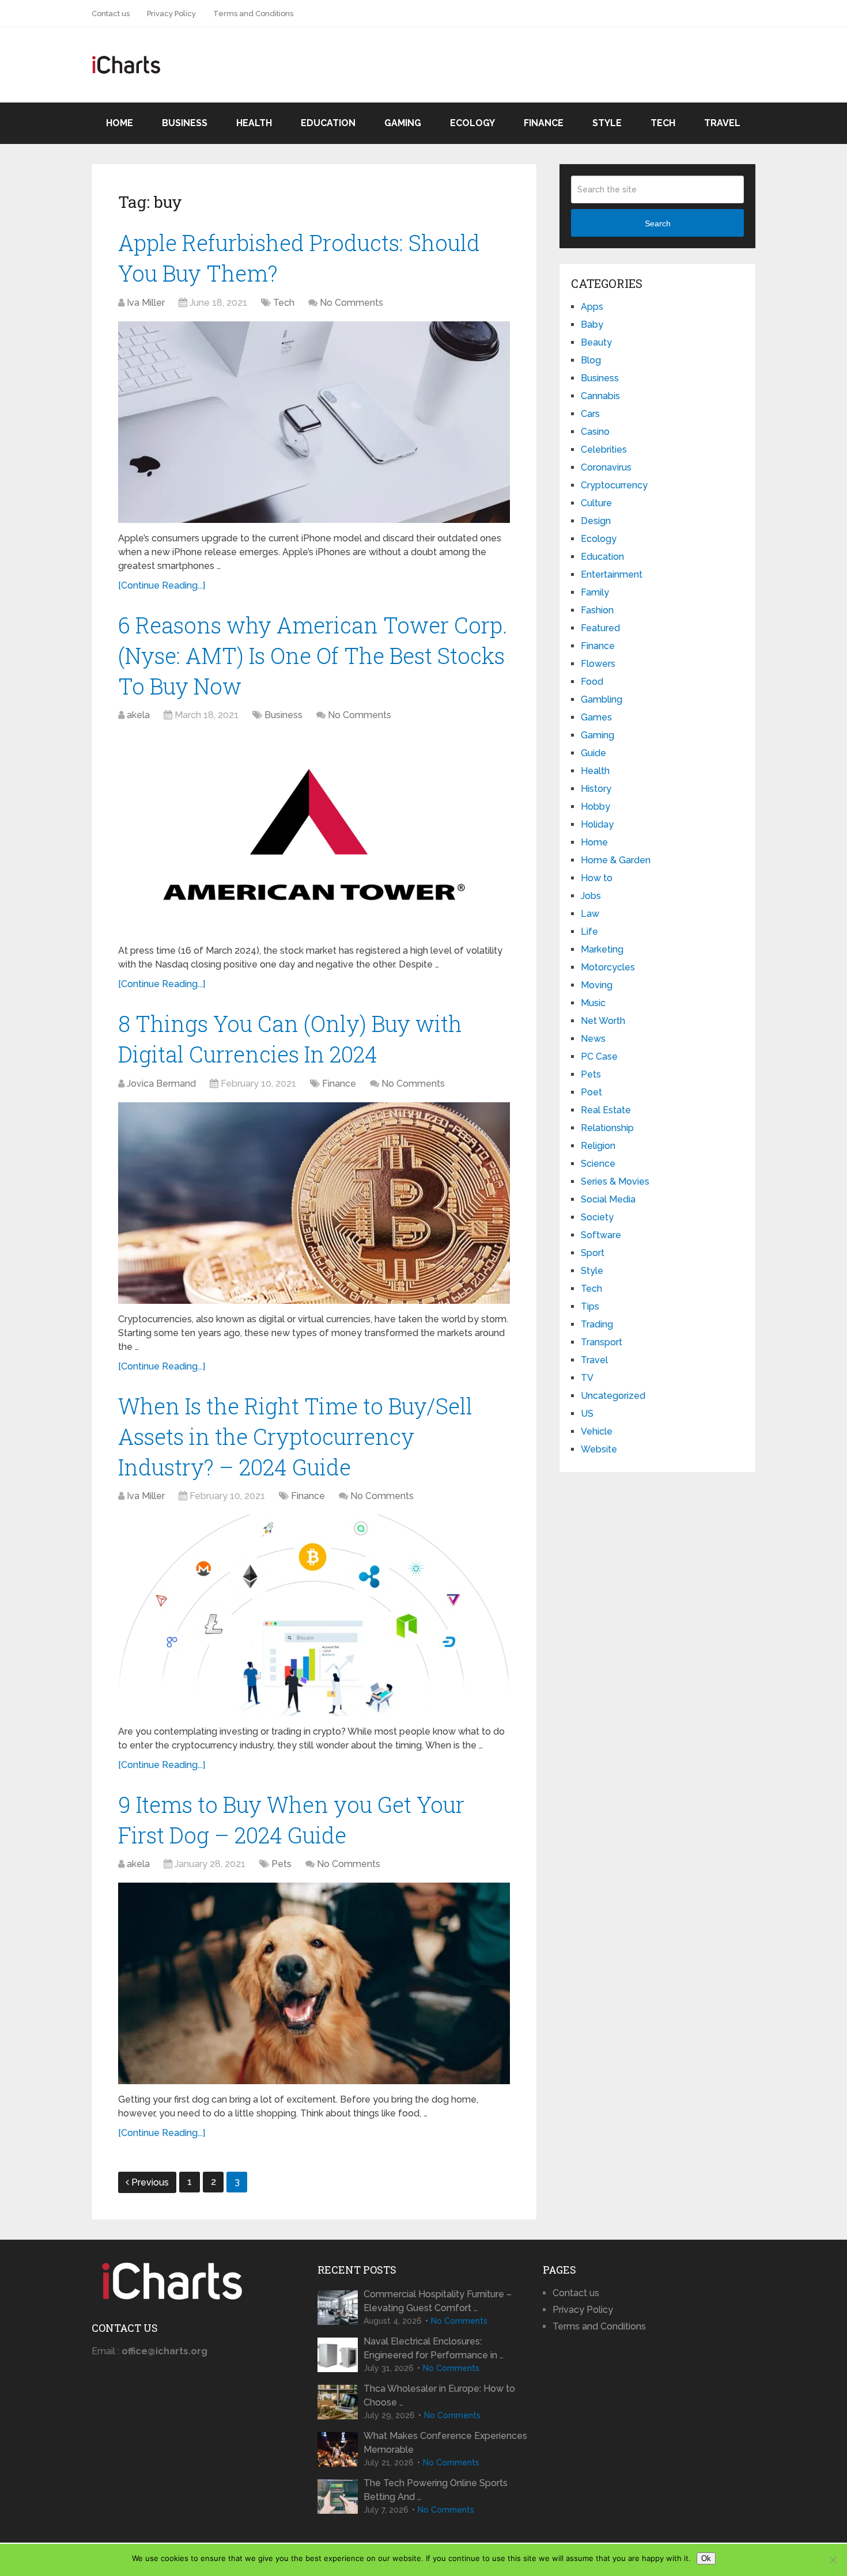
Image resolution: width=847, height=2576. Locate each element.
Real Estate (606, 1110)
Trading (597, 1324)
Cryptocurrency (614, 485)
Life (589, 932)
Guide (593, 753)
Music (593, 1003)
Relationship (607, 1128)
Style (607, 123)
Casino (595, 432)
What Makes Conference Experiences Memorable (445, 2443)
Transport (602, 1342)
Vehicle (597, 1431)
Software (601, 1235)
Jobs (591, 896)
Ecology (472, 123)
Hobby (595, 807)
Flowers (598, 664)
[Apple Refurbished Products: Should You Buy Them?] (314, 422)
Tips (590, 1306)
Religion (598, 1146)
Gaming (403, 123)
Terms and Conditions (253, 14)
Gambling (602, 699)
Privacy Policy (171, 14)
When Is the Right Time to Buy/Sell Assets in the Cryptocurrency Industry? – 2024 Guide (295, 1436)
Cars (590, 414)
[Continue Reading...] (162, 585)
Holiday (597, 824)
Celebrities (604, 449)
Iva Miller (146, 303)
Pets (281, 1864)
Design (596, 521)
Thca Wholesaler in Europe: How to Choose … (439, 2395)
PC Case (599, 1056)
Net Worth (603, 1021)
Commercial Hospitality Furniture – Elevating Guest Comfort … (438, 2301)
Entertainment (612, 574)
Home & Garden (616, 860)
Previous (150, 2182)
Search (658, 223)
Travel (722, 123)
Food (592, 682)
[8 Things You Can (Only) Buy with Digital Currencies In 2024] (314, 1203)
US (587, 1414)
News (593, 1039)
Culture (596, 503)
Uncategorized (613, 1396)
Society (597, 1217)
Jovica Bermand (161, 1084)
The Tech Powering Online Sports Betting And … (436, 2490)
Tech (663, 123)
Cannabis (600, 396)
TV (587, 1378)
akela (138, 715)
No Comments (351, 303)
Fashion (597, 610)
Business (185, 123)
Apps (592, 307)
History (596, 789)
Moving (597, 985)
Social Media (608, 1199)
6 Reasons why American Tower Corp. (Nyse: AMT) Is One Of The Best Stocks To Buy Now (313, 655)
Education (328, 123)
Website (599, 1449)
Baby (592, 325)
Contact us (111, 14)
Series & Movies (615, 1181)
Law (590, 914)
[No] (833, 2560)
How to (597, 878)
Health (254, 123)
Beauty (596, 342)
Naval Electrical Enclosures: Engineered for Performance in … (434, 2348)
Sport (593, 1253)
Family (595, 592)
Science (598, 1164)
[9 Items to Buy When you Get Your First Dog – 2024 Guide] (314, 1983)
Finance (544, 123)
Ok (706, 2558)
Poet (591, 1092)
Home (120, 123)
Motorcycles (608, 967)
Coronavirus (606, 467)
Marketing (602, 949)
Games (596, 717)
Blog (591, 360)
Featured (600, 628)
